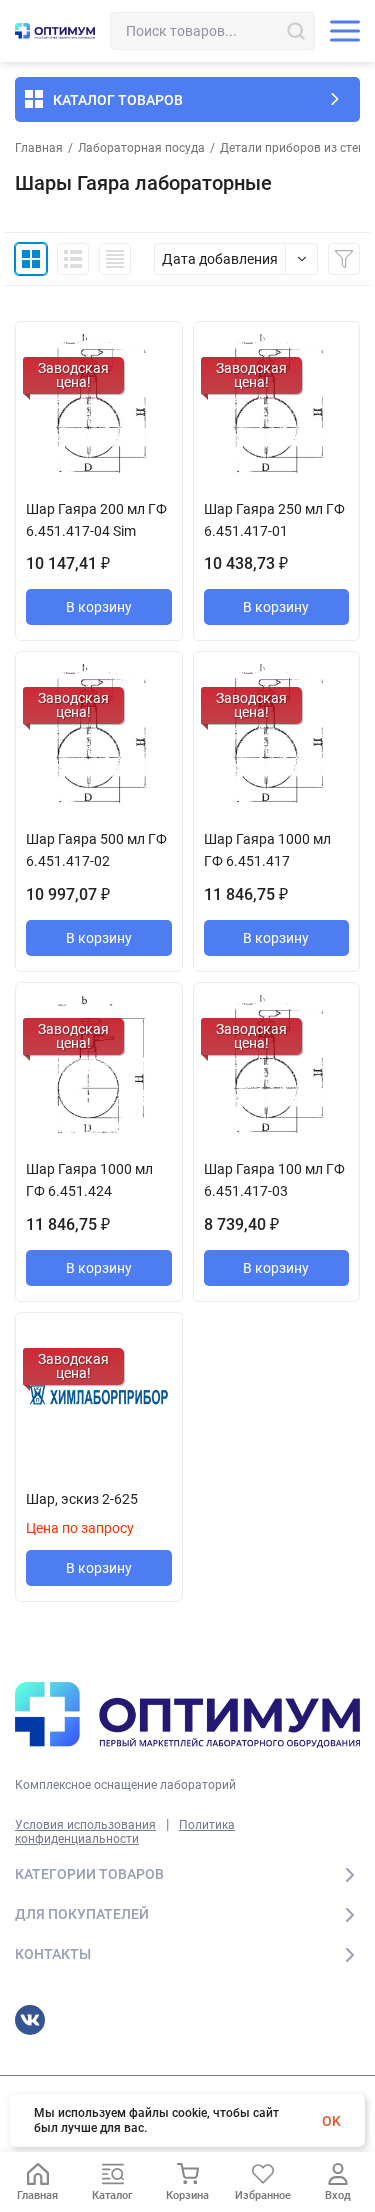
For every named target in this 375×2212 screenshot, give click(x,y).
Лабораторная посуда (141, 148)
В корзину (99, 607)
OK (331, 2121)
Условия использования (85, 1825)
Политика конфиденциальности (125, 1832)
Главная (39, 148)
